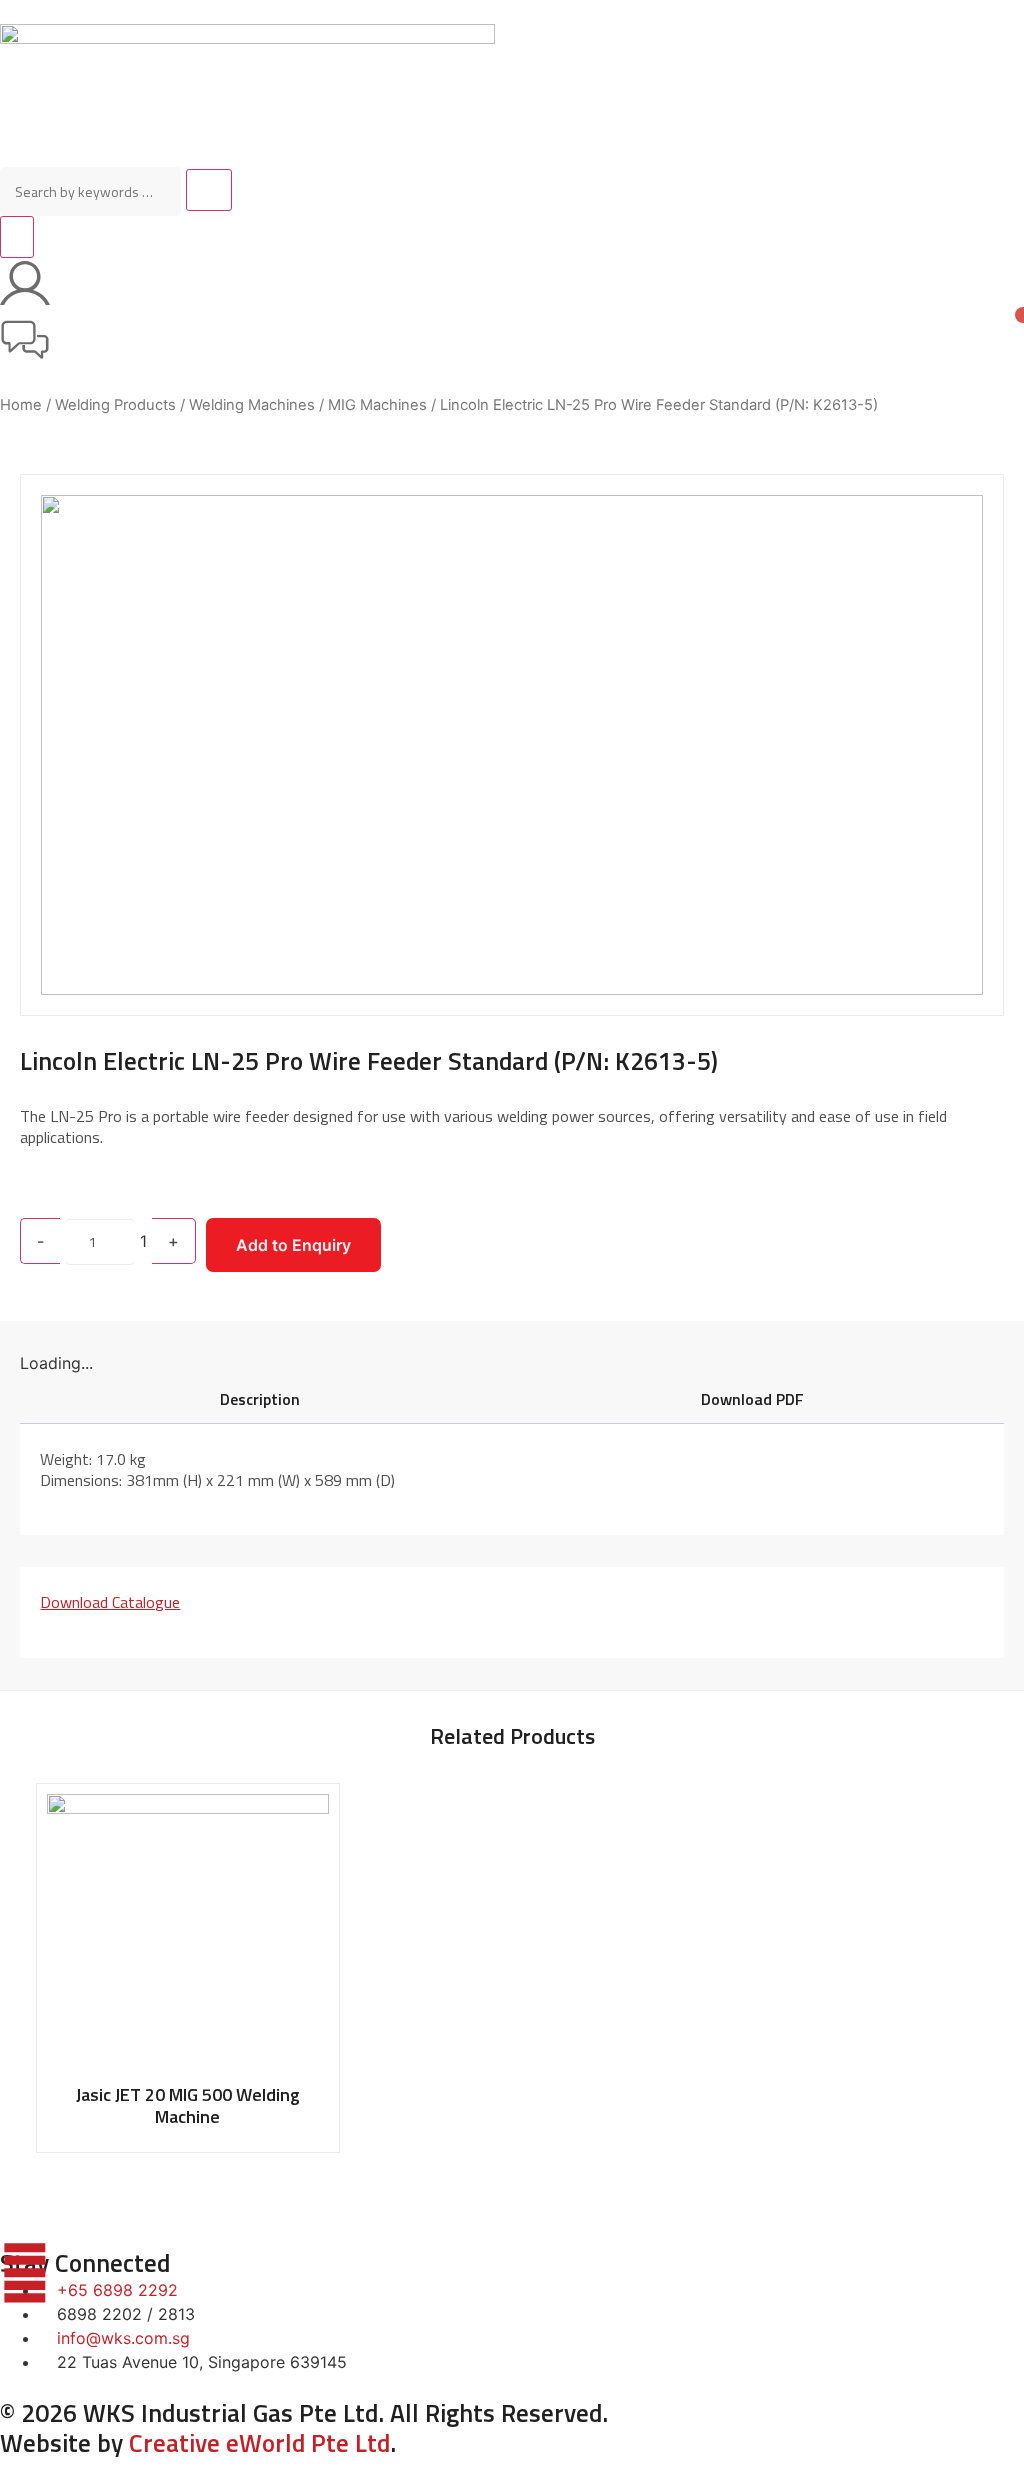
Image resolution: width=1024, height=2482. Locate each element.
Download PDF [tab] (752, 1399)
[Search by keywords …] (90, 191)
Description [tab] (260, 1399)
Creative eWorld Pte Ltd (259, 2443)
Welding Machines (252, 405)
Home (21, 405)
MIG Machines (377, 405)
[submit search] (209, 190)
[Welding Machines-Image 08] (511, 745)
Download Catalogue (110, 1602)
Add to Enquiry (293, 1245)
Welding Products (115, 405)
